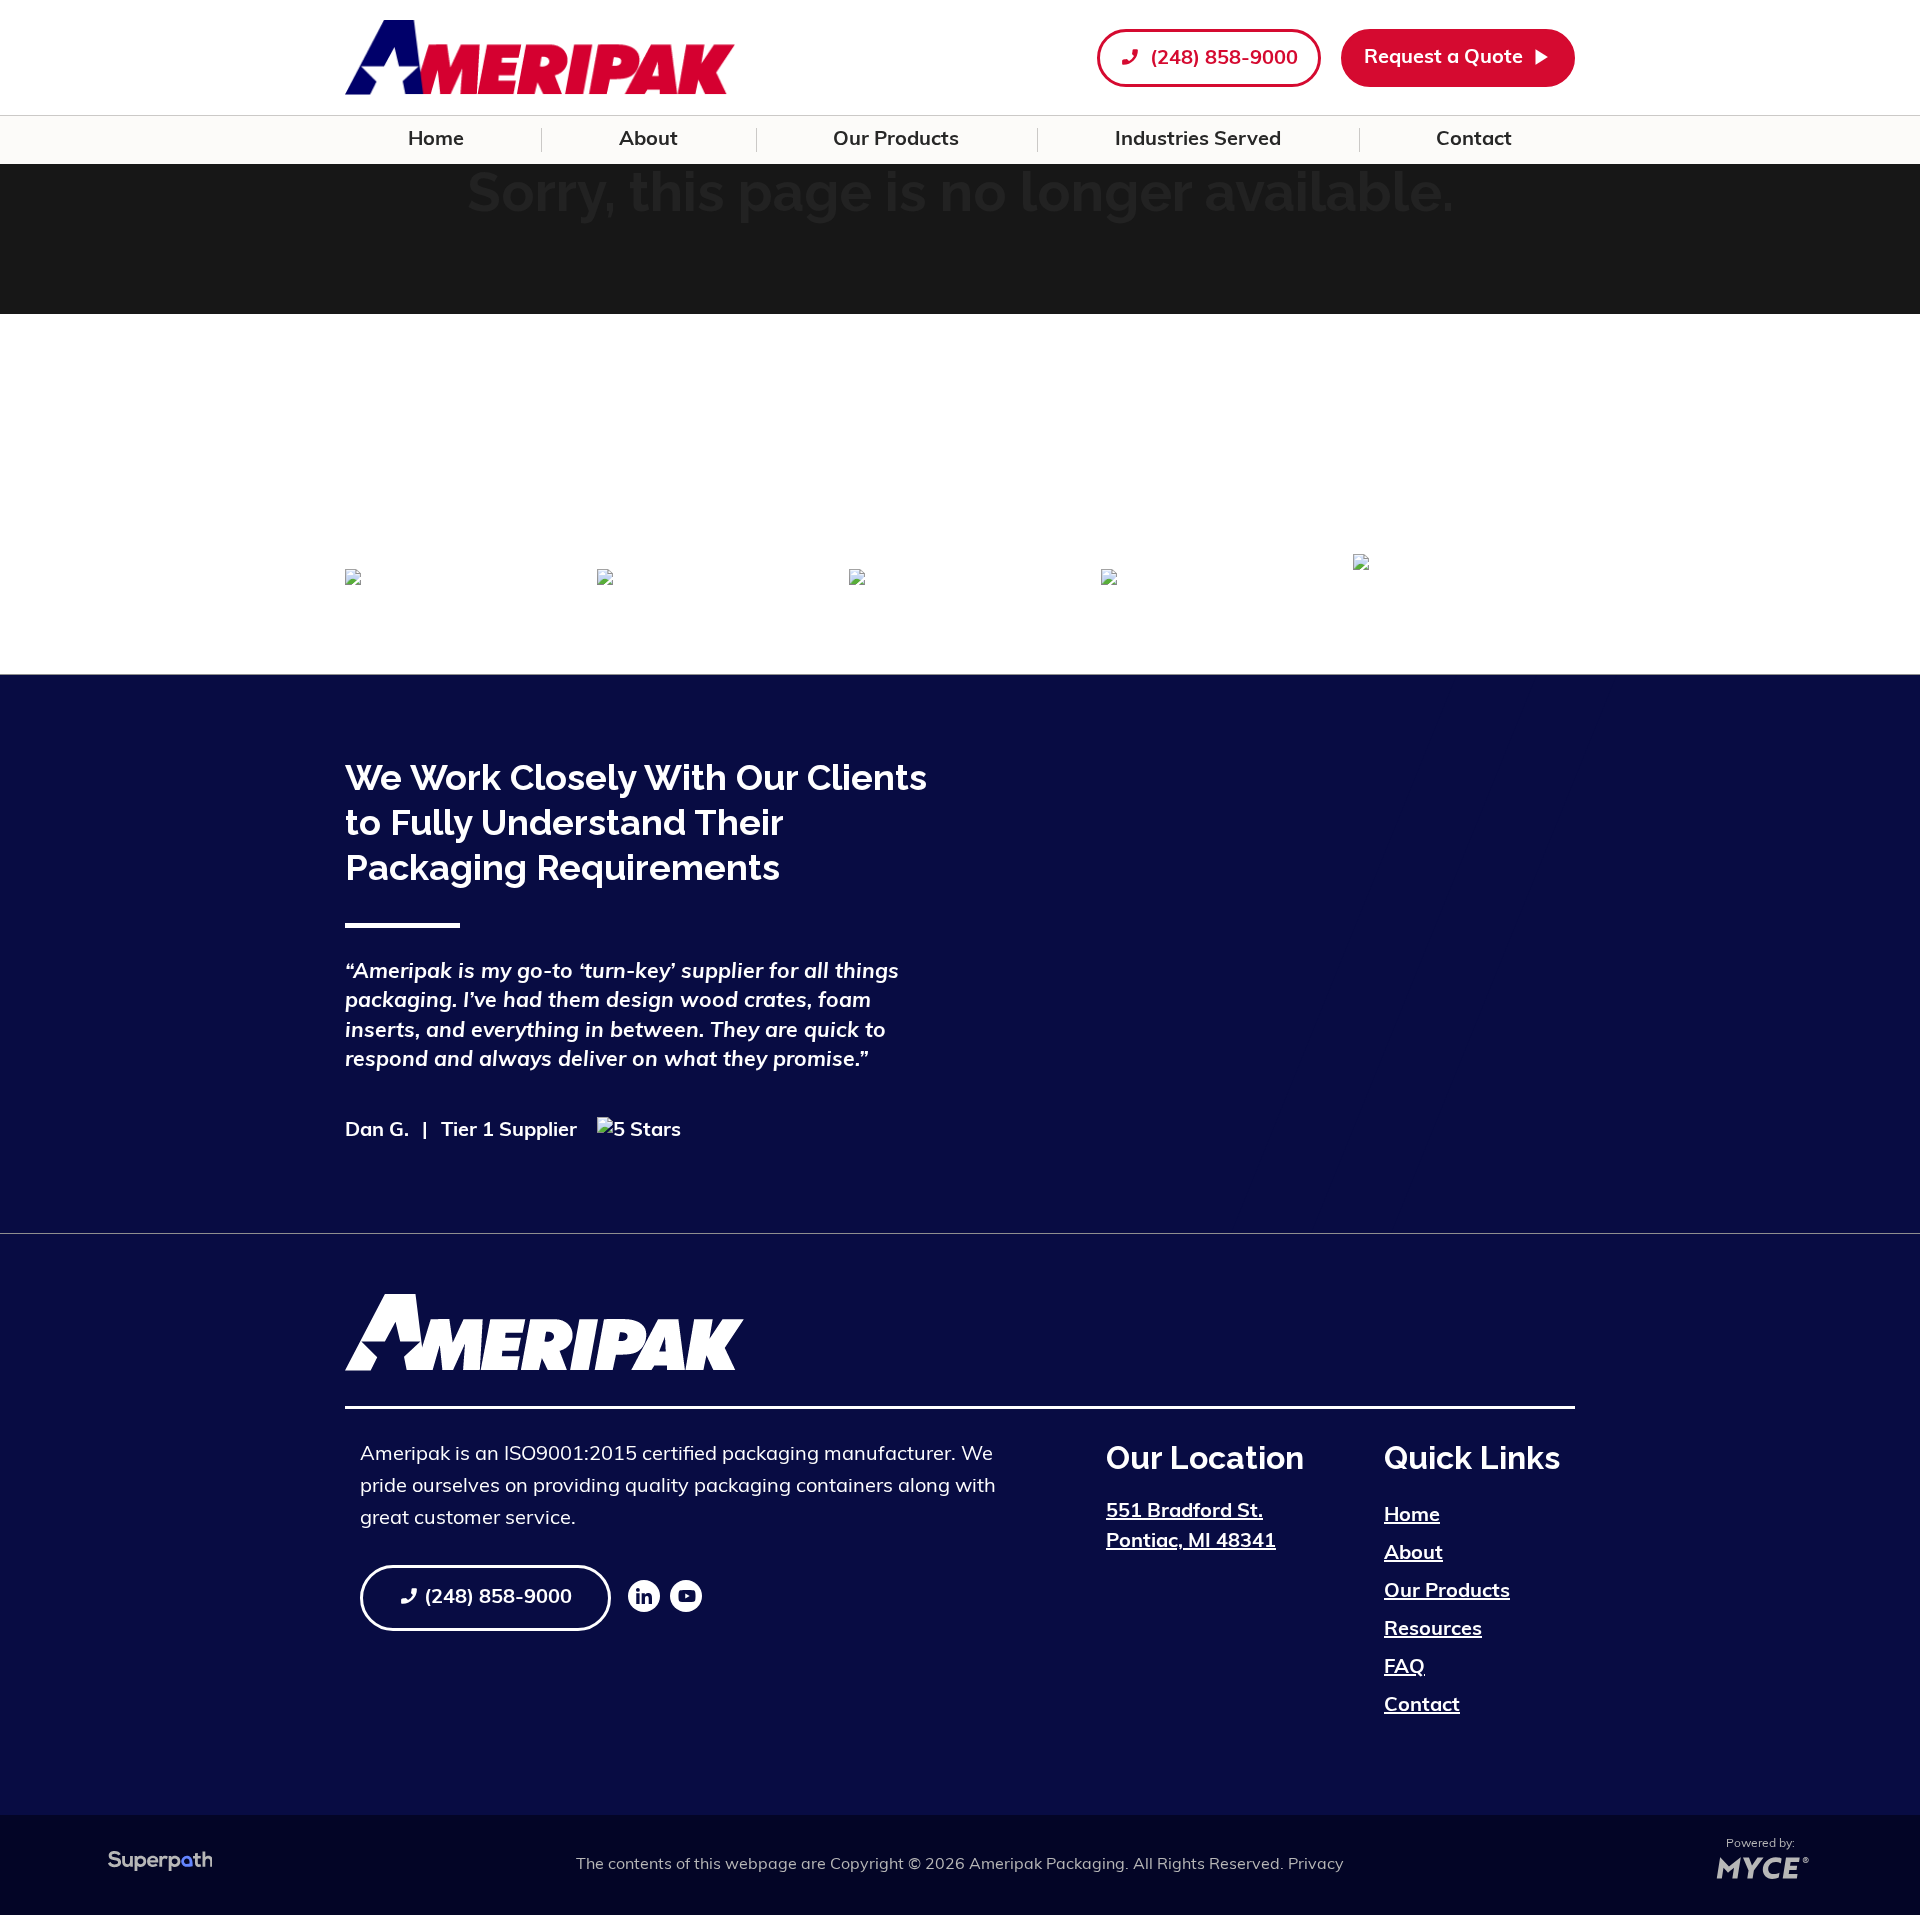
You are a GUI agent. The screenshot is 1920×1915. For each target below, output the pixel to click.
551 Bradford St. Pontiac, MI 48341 (1191, 1527)
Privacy (1316, 1865)
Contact (1422, 1706)
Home (1412, 1516)
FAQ (1404, 1668)
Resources (1433, 1630)
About (1413, 1554)
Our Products (1447, 1592)
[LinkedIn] (644, 1596)
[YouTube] (686, 1596)
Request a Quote (1446, 58)
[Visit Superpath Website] (160, 1865)
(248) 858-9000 (1221, 59)
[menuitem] (435, 140)
